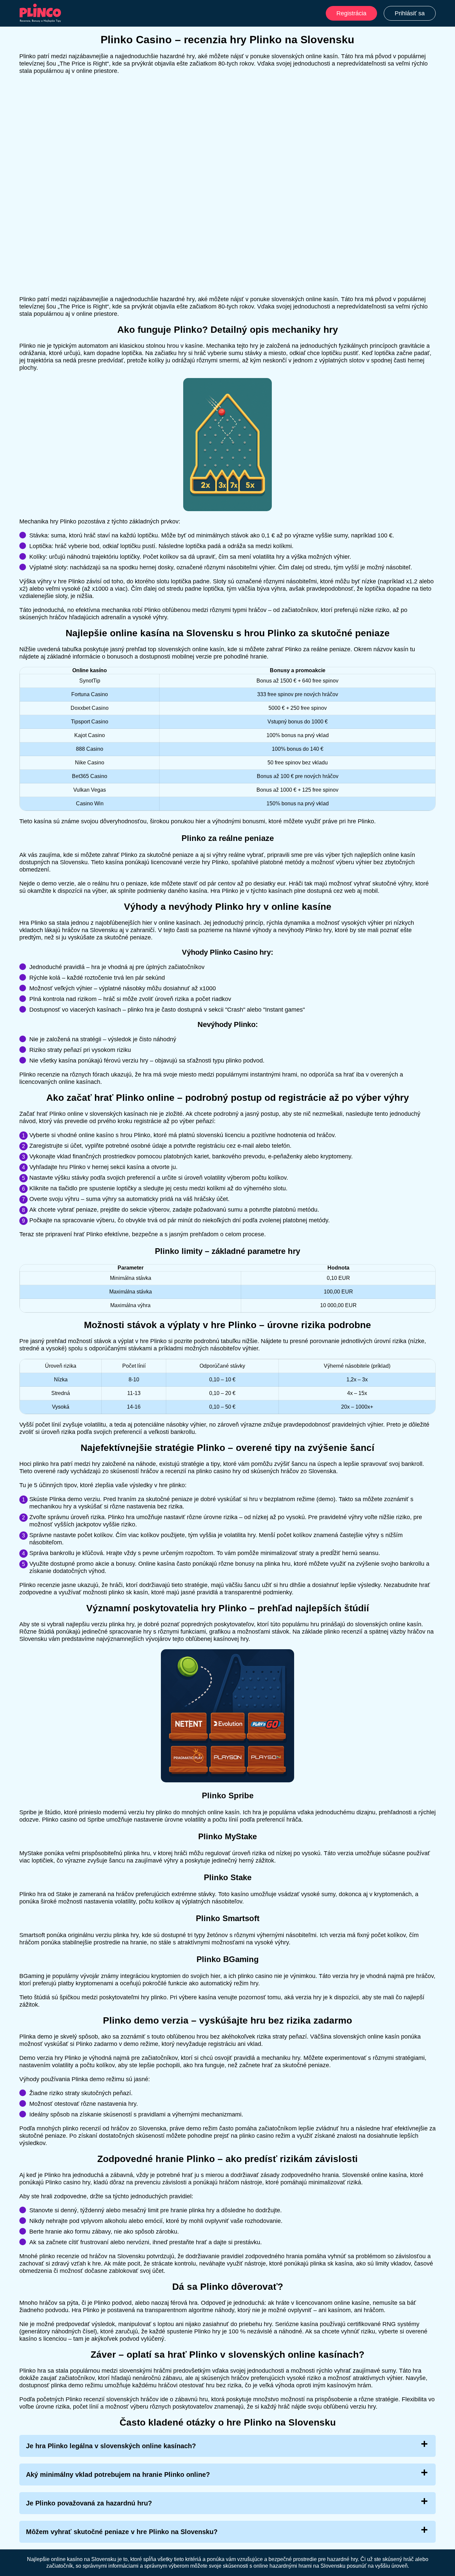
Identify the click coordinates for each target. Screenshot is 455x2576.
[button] (443, 2185)
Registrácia (351, 13)
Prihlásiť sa (410, 13)
